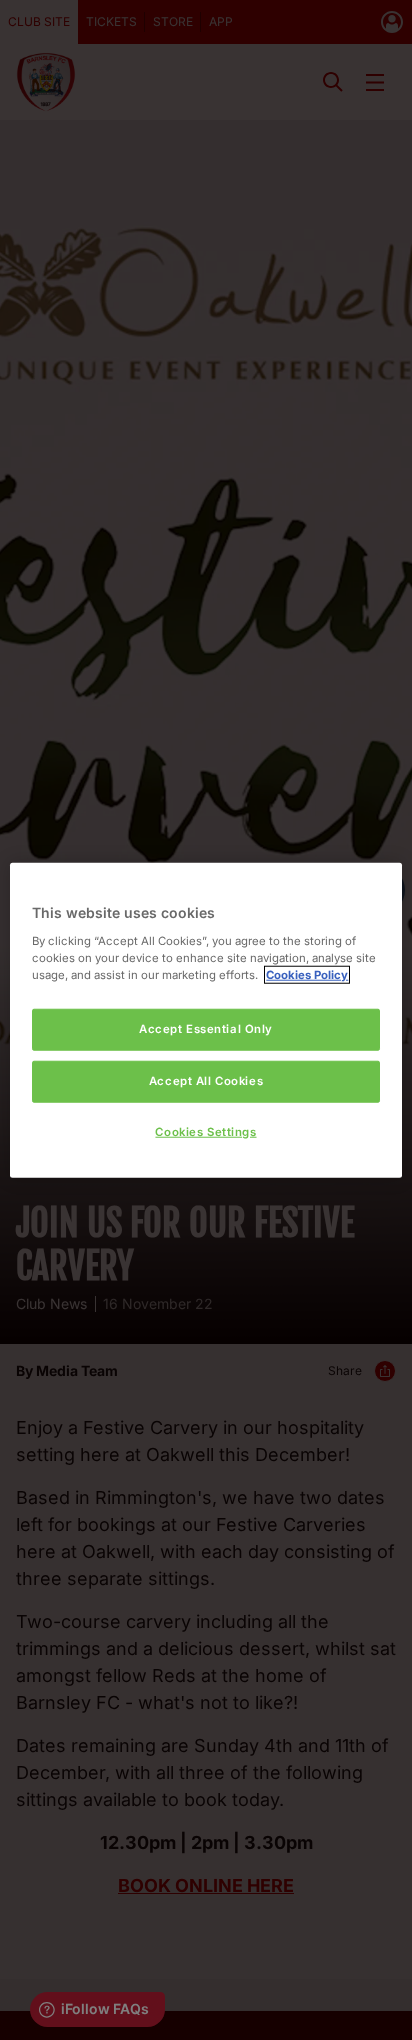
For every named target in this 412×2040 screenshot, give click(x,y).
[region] (205, 1020)
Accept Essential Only (206, 1029)
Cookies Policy (307, 974)
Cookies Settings (205, 1131)
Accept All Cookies (206, 1080)
